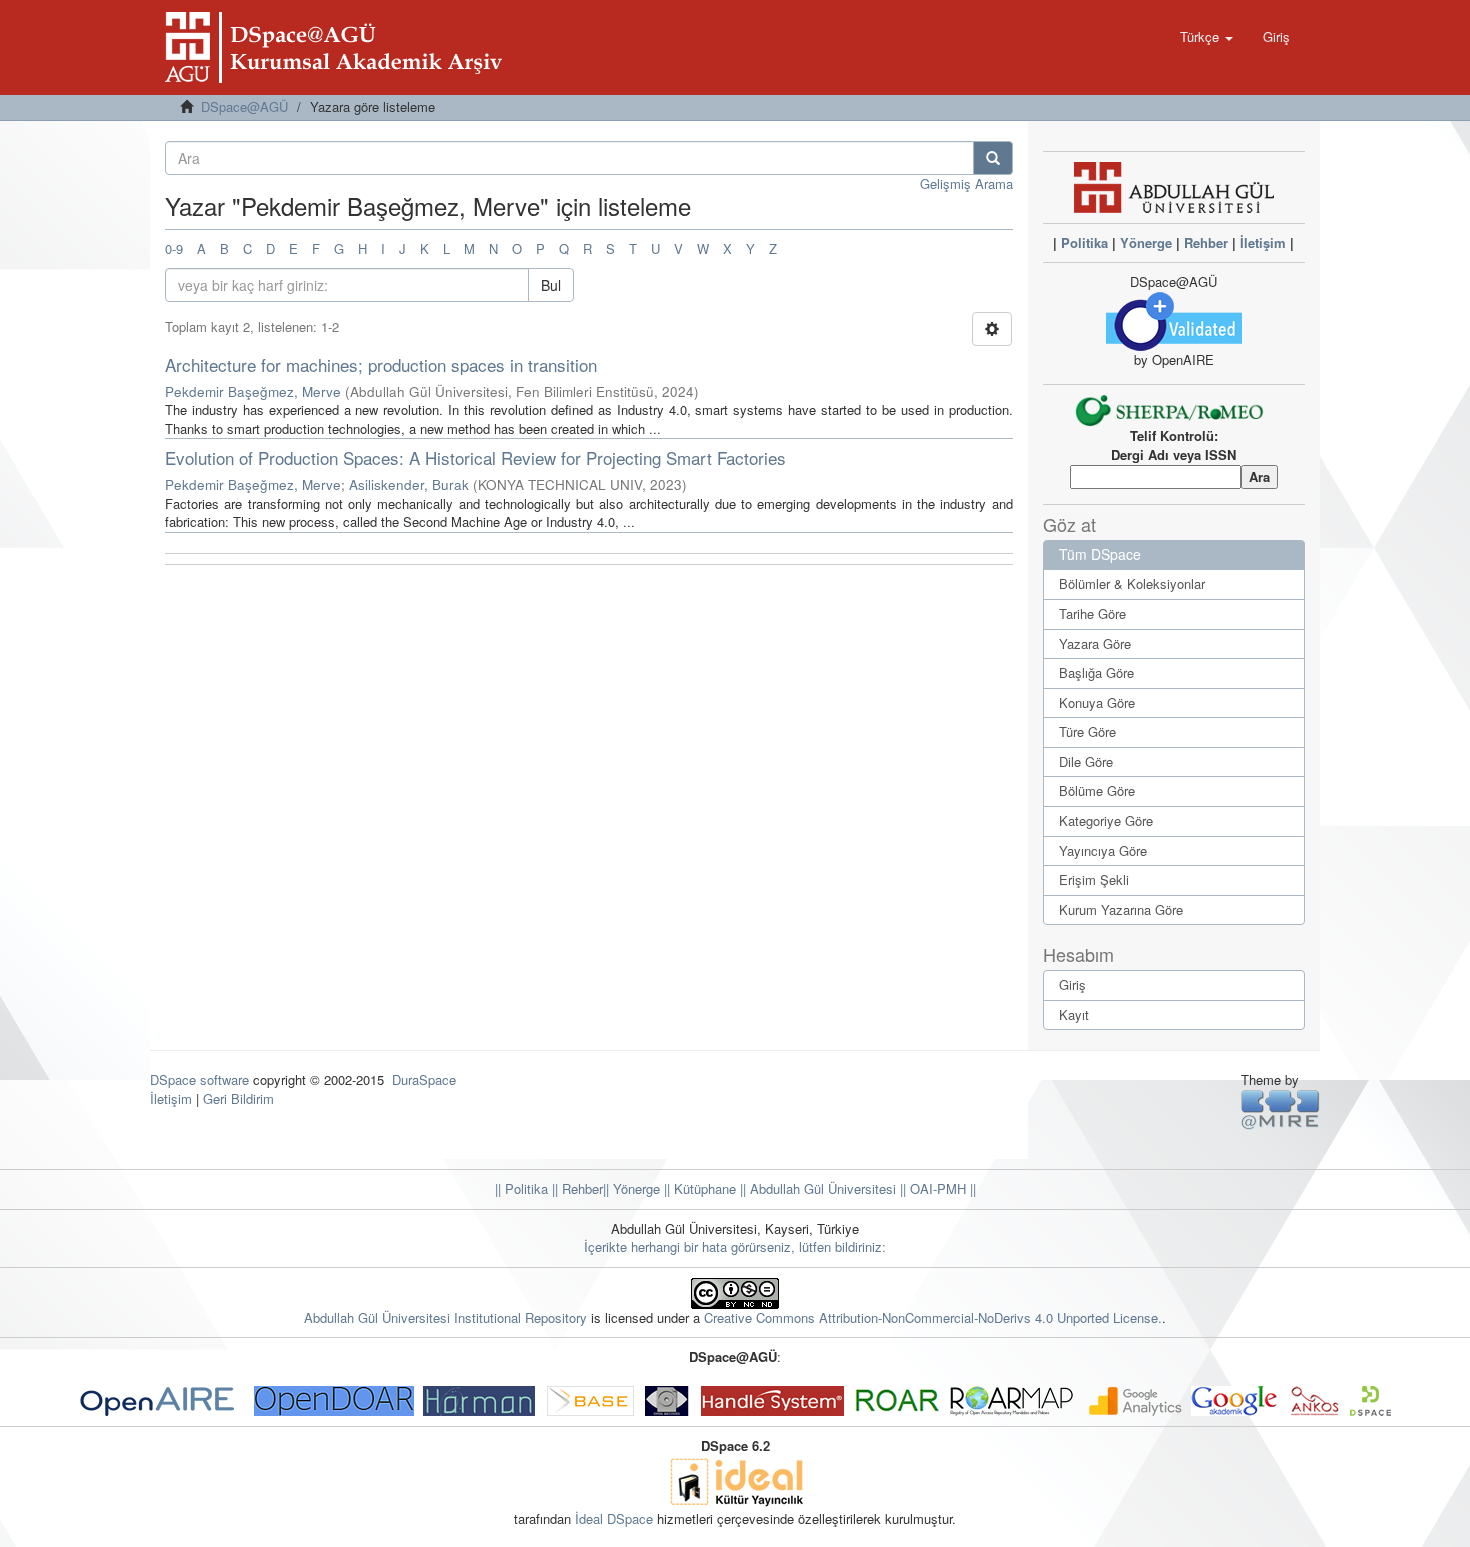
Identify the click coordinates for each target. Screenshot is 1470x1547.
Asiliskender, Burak (409, 484)
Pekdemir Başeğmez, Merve (253, 391)
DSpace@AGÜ (244, 106)
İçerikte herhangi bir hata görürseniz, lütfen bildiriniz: (735, 1246)
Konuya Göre (1097, 702)
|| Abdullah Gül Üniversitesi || (821, 1188)
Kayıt (1074, 1014)
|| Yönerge (631, 1188)
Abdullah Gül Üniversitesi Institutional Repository (445, 1317)
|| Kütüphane (698, 1188)
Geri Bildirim (238, 1098)
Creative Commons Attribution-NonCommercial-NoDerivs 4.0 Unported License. (933, 1317)
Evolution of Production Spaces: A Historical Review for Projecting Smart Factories (475, 457)
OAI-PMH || (941, 1188)
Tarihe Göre (1092, 613)
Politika (1084, 242)
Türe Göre (1087, 731)
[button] (1206, 37)
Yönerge (1146, 242)
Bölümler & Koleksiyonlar (1132, 583)
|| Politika (521, 1188)
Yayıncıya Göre (1103, 850)
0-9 (174, 248)
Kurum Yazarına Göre (1121, 909)
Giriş (1072, 984)
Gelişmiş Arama (966, 183)
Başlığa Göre (1096, 672)
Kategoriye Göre (1106, 820)
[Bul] (993, 158)
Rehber (1206, 242)
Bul (551, 285)
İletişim (1263, 242)
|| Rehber (575, 1188)
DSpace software (199, 1079)
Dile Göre (1086, 761)
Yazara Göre (1095, 643)
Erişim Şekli (1094, 879)
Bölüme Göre (1097, 790)
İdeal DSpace (614, 1518)
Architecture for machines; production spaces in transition (381, 364)
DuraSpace (424, 1079)
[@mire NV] (1280, 1108)
